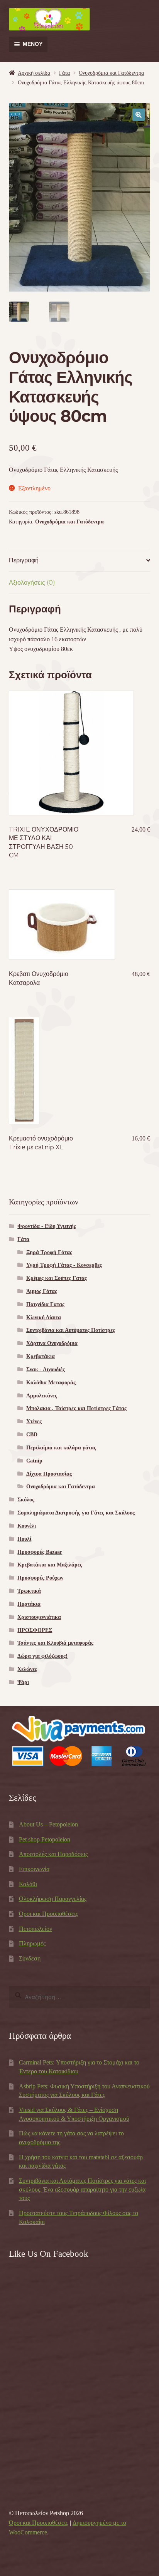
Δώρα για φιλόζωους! (42, 1656)
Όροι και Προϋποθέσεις (48, 1914)
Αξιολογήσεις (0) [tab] (32, 583)
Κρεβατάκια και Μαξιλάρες (50, 1565)
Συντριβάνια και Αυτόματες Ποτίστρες (71, 1330)
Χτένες (34, 1421)
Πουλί (24, 1539)
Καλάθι (28, 1884)
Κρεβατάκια (41, 1356)
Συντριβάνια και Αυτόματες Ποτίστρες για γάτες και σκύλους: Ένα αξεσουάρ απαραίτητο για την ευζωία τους (82, 2189)
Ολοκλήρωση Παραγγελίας (53, 1899)
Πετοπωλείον (36, 1929)
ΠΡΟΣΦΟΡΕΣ (35, 1630)
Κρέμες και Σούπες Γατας (57, 1278)
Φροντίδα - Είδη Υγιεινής (47, 1226)
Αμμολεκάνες (42, 1396)
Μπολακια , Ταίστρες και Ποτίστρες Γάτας (76, 1408)
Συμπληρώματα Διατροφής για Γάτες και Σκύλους (76, 1513)
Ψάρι (23, 1682)
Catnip (34, 1461)
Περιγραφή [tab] (24, 560)
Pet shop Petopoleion (45, 1839)
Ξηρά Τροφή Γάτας (49, 1252)
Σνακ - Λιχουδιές (46, 1369)
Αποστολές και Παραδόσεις (53, 1854)
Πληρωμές (32, 1943)
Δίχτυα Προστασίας (49, 1474)
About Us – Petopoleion (48, 1824)
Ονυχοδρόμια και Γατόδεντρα (111, 73)
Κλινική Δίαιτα (44, 1317)
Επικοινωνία (34, 1869)
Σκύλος (26, 1500)
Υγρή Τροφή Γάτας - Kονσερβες (64, 1265)
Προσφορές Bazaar (40, 1552)
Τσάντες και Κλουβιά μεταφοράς (55, 1643)
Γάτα (64, 73)
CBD (32, 1435)
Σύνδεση (30, 1958)
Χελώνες (27, 1669)
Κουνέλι (27, 1526)
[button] (139, 115)
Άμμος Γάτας (42, 1291)
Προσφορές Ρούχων (40, 1578)
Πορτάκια (29, 1604)
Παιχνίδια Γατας (45, 1304)
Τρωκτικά (29, 1591)
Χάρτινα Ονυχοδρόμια (52, 1343)
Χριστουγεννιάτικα (39, 1617)
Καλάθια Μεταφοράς (51, 1383)
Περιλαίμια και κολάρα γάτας (61, 1448)
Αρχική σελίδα (34, 73)
